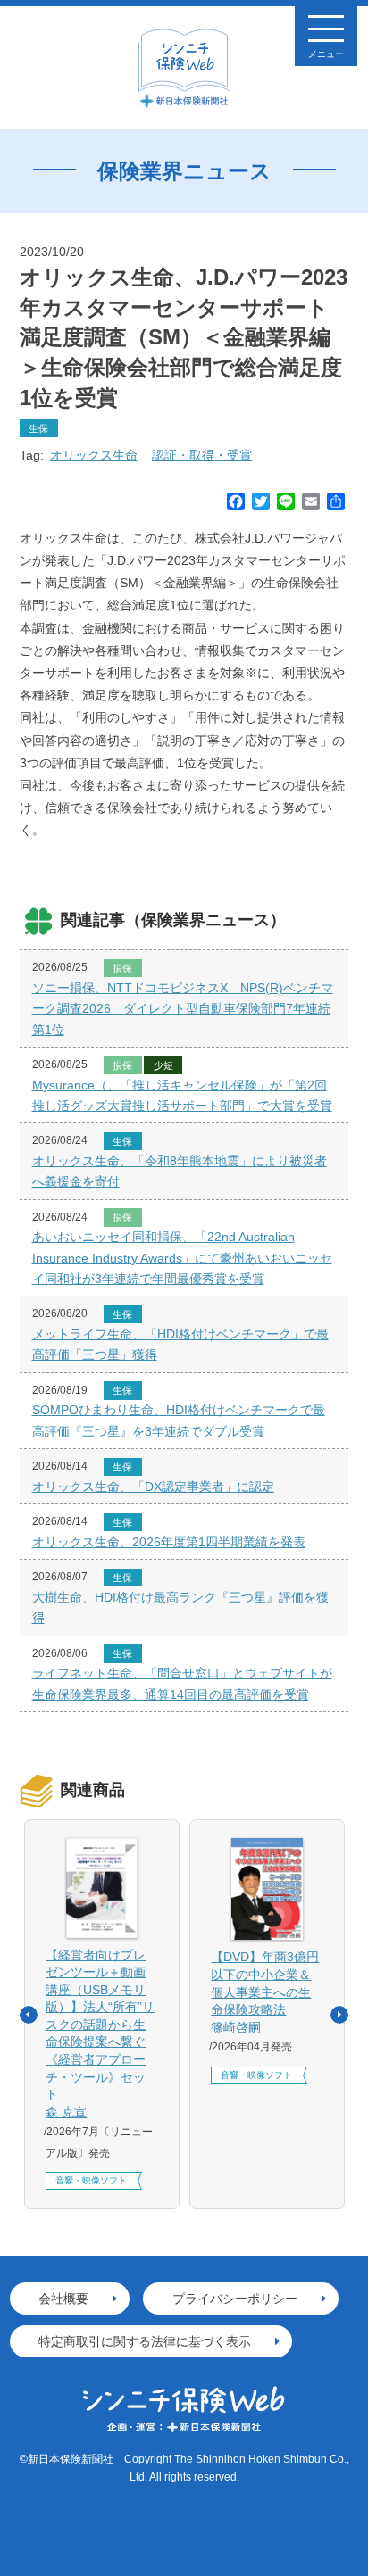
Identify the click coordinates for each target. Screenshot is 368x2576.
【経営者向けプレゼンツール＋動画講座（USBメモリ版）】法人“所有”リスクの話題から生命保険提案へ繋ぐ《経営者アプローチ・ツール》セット (100, 2033)
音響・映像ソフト (91, 2180)
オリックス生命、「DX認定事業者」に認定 (153, 1487)
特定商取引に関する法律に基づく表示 (145, 2341)
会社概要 (63, 2299)
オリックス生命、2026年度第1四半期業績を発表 (169, 1542)
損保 (122, 968)
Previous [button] (29, 2015)
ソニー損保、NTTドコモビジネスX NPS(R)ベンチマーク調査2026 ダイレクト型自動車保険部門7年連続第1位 (183, 1008)
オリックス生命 (94, 455)
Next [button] (339, 2015)
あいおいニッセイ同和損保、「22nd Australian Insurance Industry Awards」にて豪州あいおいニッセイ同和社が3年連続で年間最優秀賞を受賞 (182, 1257)
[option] (102, 2014)
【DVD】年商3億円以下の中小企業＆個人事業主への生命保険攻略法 (265, 1992)
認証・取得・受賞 (202, 455)
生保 (38, 428)
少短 (163, 1065)
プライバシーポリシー (235, 2299)
